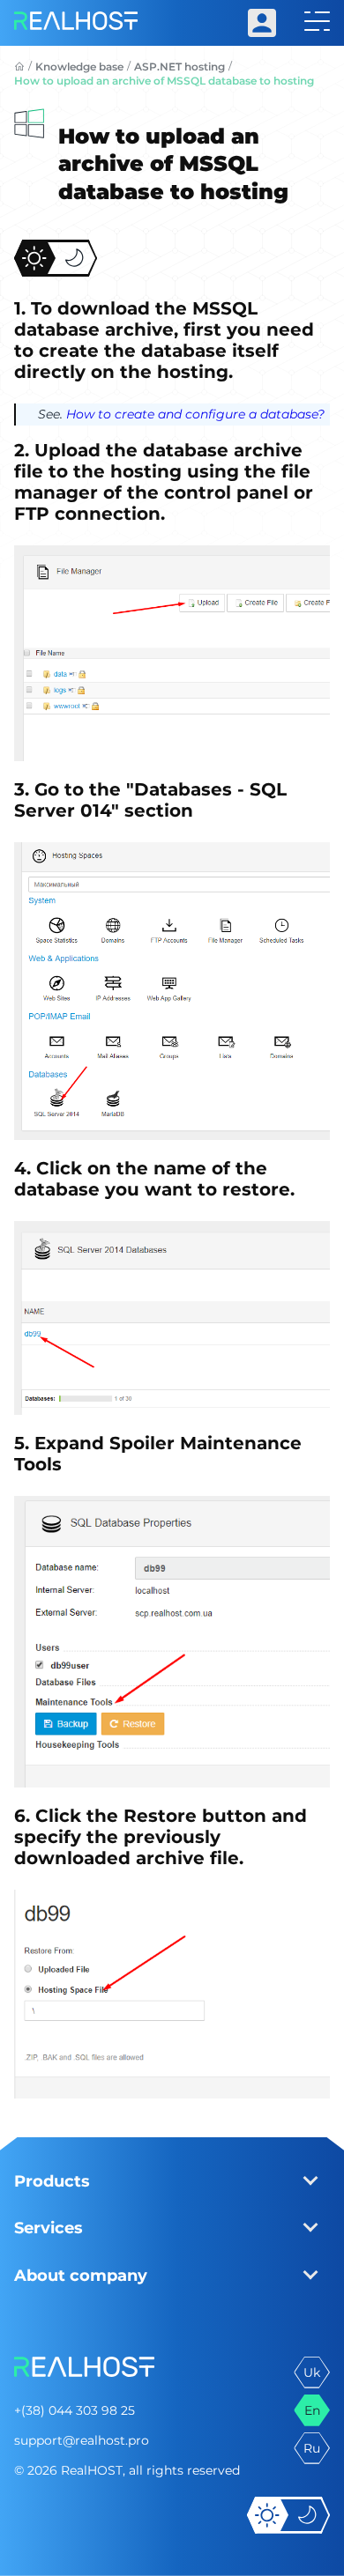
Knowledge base (79, 67)
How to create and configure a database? (195, 414)
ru (312, 2448)
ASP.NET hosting (179, 67)
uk (312, 2372)
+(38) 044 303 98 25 (75, 2410)
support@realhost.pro (82, 2440)
